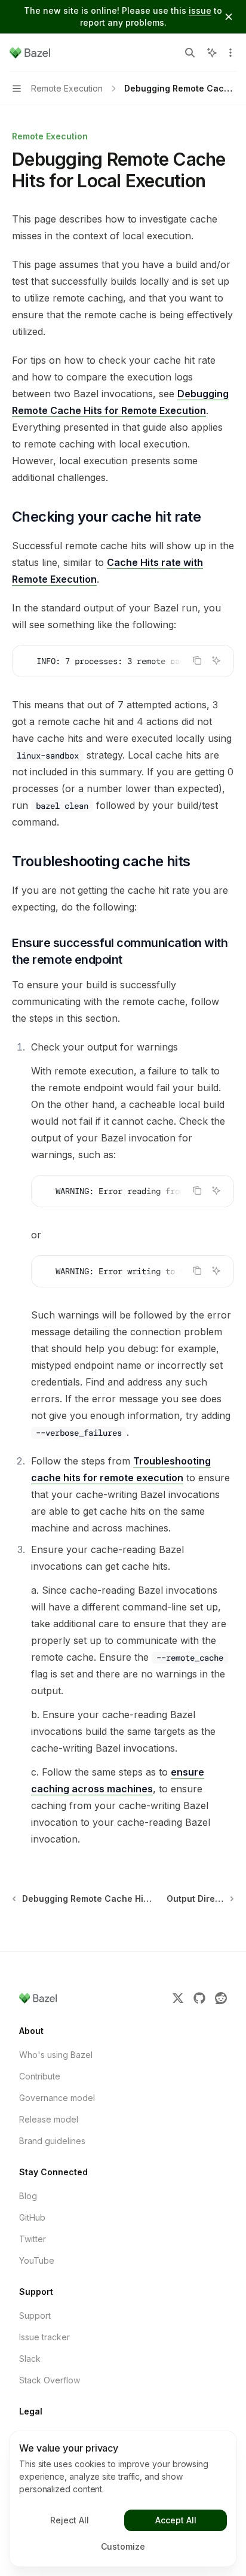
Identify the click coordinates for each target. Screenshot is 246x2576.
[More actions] (230, 53)
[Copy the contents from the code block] (197, 660)
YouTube (37, 2260)
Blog (28, 2196)
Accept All (176, 2520)
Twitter (33, 2239)
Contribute (40, 2076)
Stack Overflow (50, 2380)
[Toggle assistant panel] (212, 53)
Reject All (70, 2520)
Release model (49, 2119)
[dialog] (123, 2499)
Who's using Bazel (56, 2055)
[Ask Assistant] (216, 660)
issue (200, 10)
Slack (30, 2359)
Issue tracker (44, 2337)
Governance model (57, 2098)
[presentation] (123, 661)
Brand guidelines (52, 2141)
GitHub (32, 2217)
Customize (123, 2546)
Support (35, 2315)
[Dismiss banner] (229, 17)
